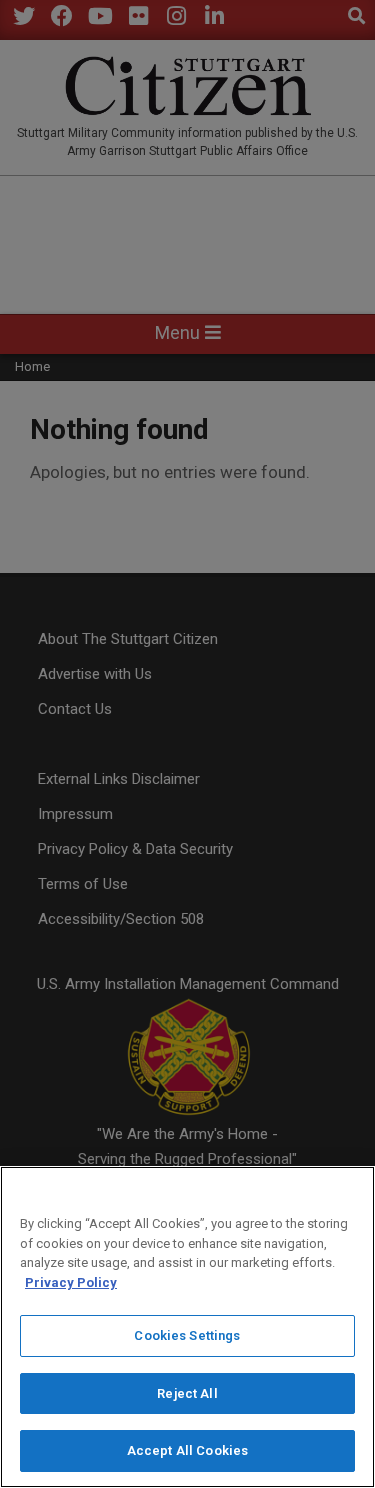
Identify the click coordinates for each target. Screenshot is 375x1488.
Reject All (187, 1393)
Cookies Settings (187, 1335)
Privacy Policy (71, 1282)
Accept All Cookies (187, 1450)
